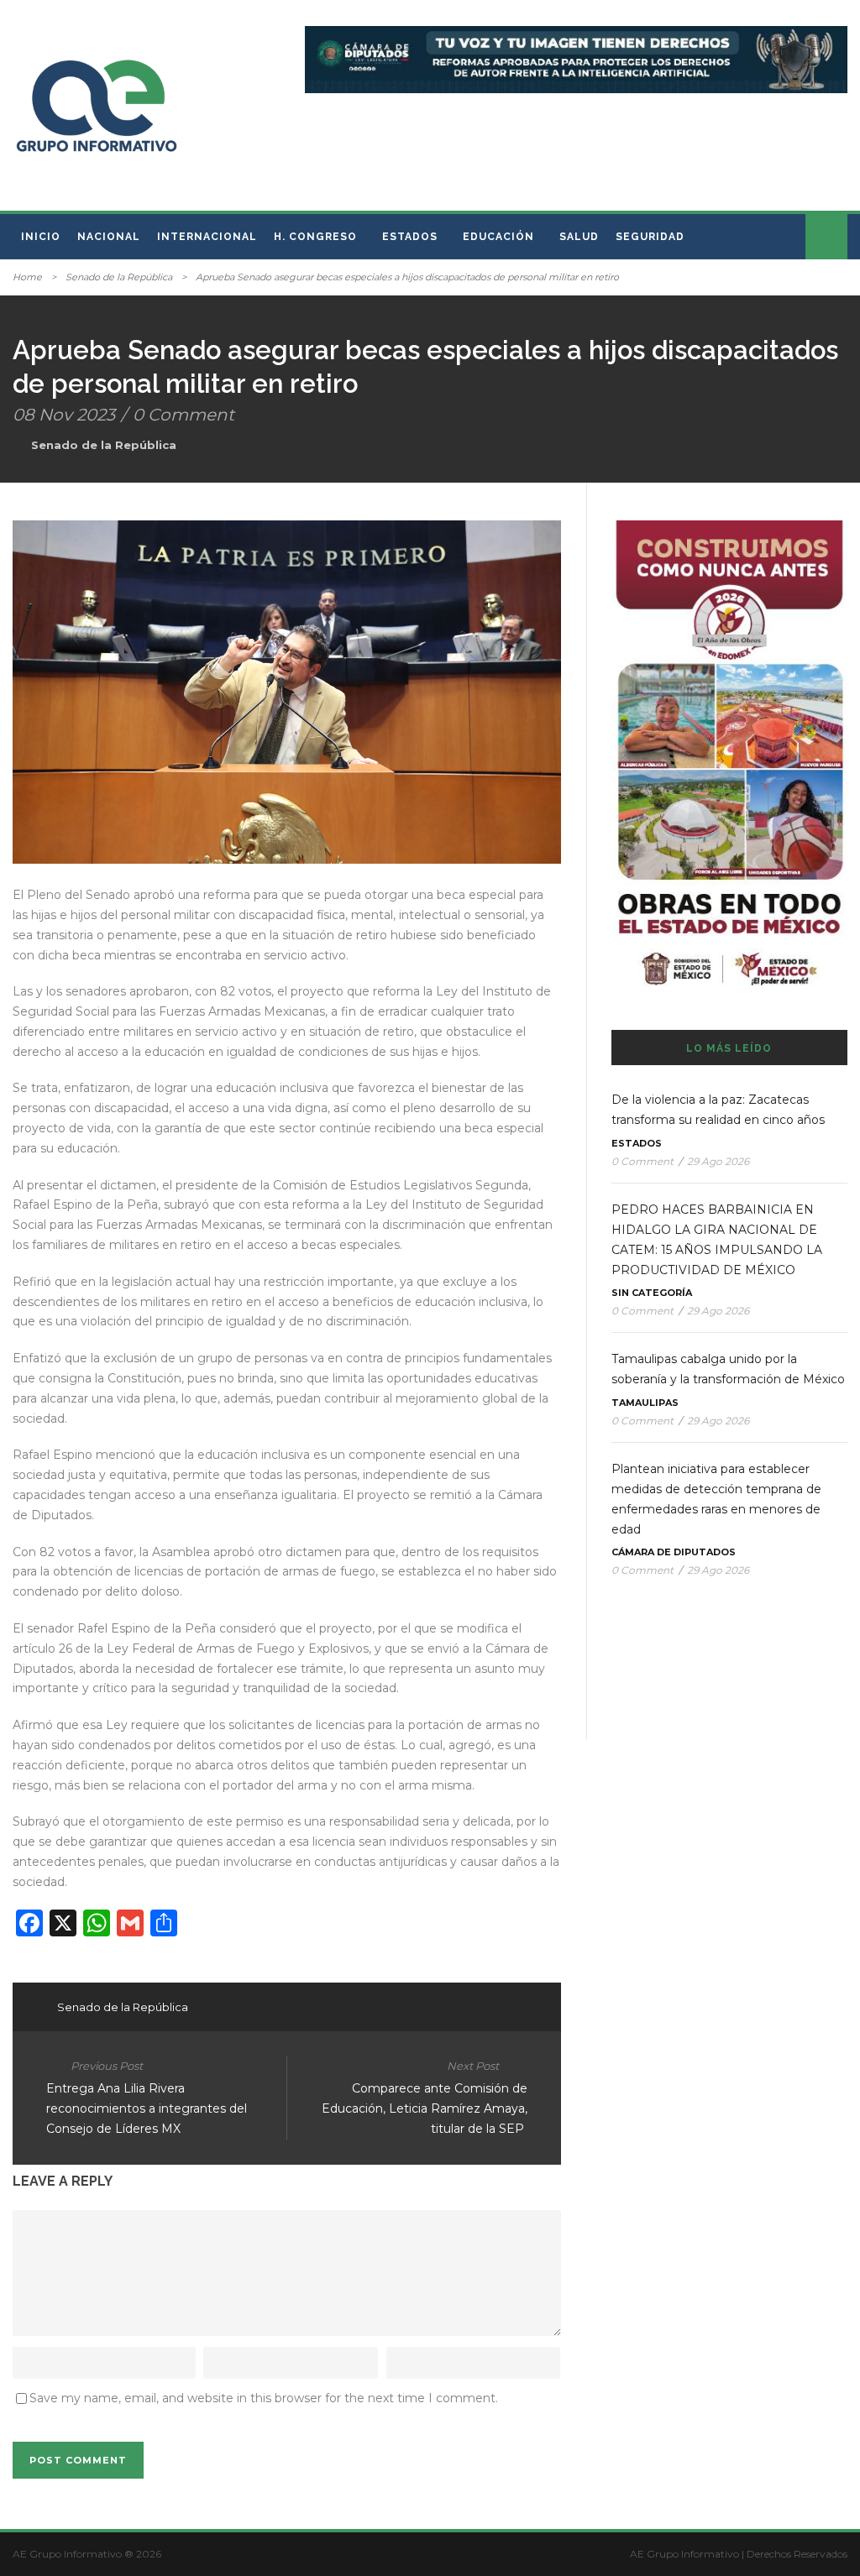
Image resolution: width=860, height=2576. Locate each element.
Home (27, 277)
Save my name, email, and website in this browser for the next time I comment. (264, 2398)
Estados (410, 237)
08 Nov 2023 (64, 415)
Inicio (41, 237)
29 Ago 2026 (718, 1161)
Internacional (207, 237)
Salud (579, 237)
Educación (498, 237)
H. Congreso (315, 237)
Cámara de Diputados (674, 1552)
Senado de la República (119, 277)
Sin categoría (652, 1293)
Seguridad (650, 237)
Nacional (109, 237)
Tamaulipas (645, 1403)
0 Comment (184, 415)
